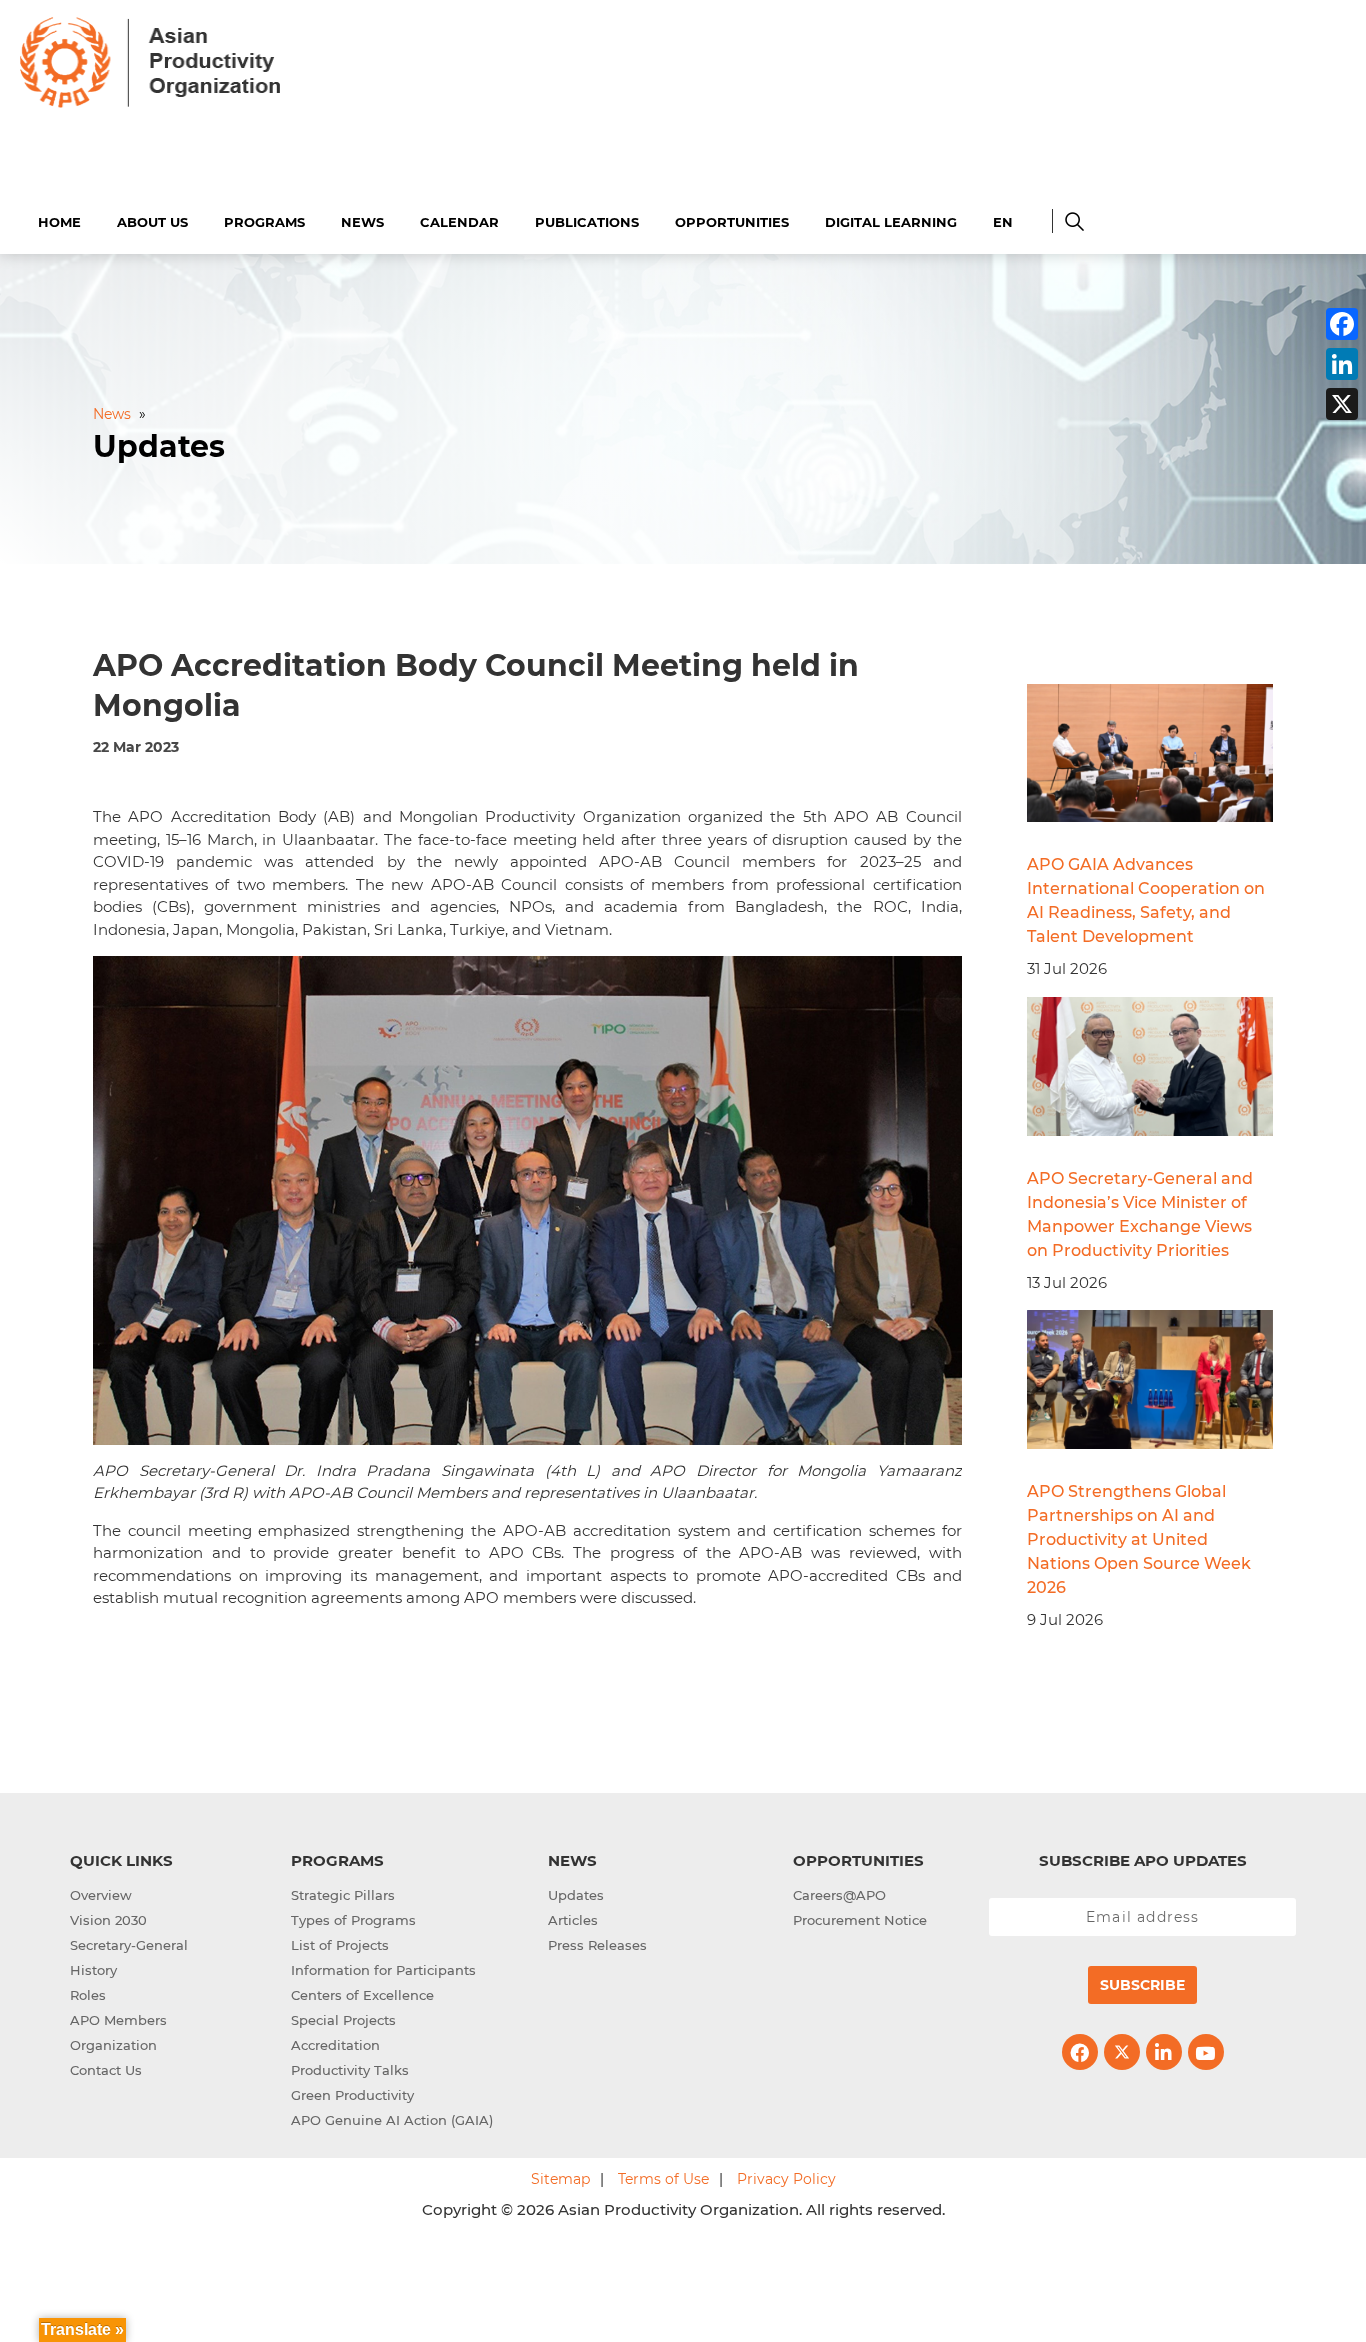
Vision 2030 (108, 1920)
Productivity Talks (350, 2070)
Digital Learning (891, 222)
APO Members (118, 2020)
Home (59, 222)
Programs (264, 222)
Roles (88, 1995)
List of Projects (340, 1945)
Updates (576, 1895)
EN (1003, 222)
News (362, 222)
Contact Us (106, 2070)
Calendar (459, 222)
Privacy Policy (786, 2179)
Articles (573, 1920)
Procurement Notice (860, 1920)
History (93, 1970)
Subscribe (1142, 1985)
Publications (587, 222)
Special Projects (343, 2020)
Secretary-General (129, 1945)
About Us (152, 222)
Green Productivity (352, 2095)
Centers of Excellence (362, 1995)
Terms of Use (663, 2179)
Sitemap (560, 2179)
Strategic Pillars (343, 1895)
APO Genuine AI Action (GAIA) (392, 2120)
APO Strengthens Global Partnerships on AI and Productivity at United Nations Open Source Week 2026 (1139, 1539)
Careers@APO (839, 1895)
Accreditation (335, 2045)
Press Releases (597, 1945)
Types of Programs (353, 1920)
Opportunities (732, 222)
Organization (113, 2045)
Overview (101, 1895)
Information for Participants (383, 1970)
